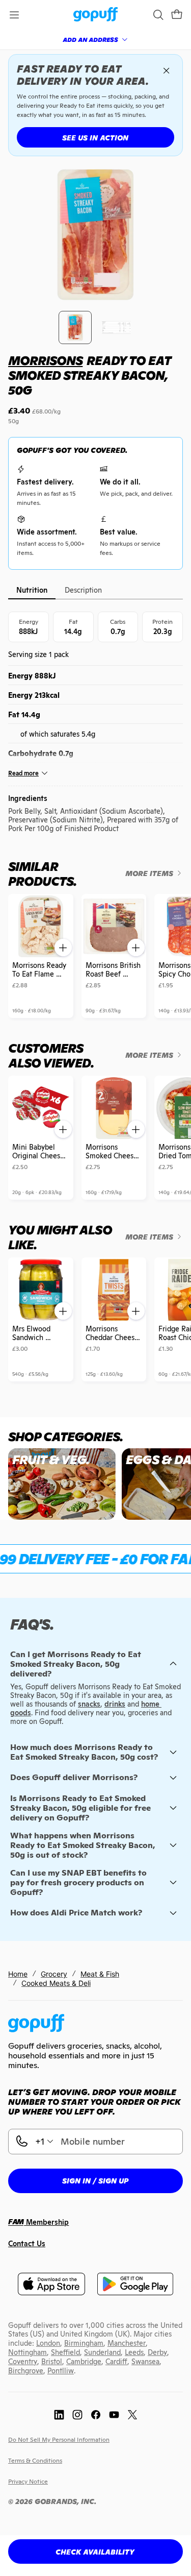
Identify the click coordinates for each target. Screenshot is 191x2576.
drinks (115, 1704)
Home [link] (18, 1974)
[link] (95, 15)
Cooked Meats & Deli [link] (56, 1983)
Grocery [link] (54, 1974)
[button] (177, 15)
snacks (89, 1704)
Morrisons (45, 361)
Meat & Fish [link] (100, 1974)
